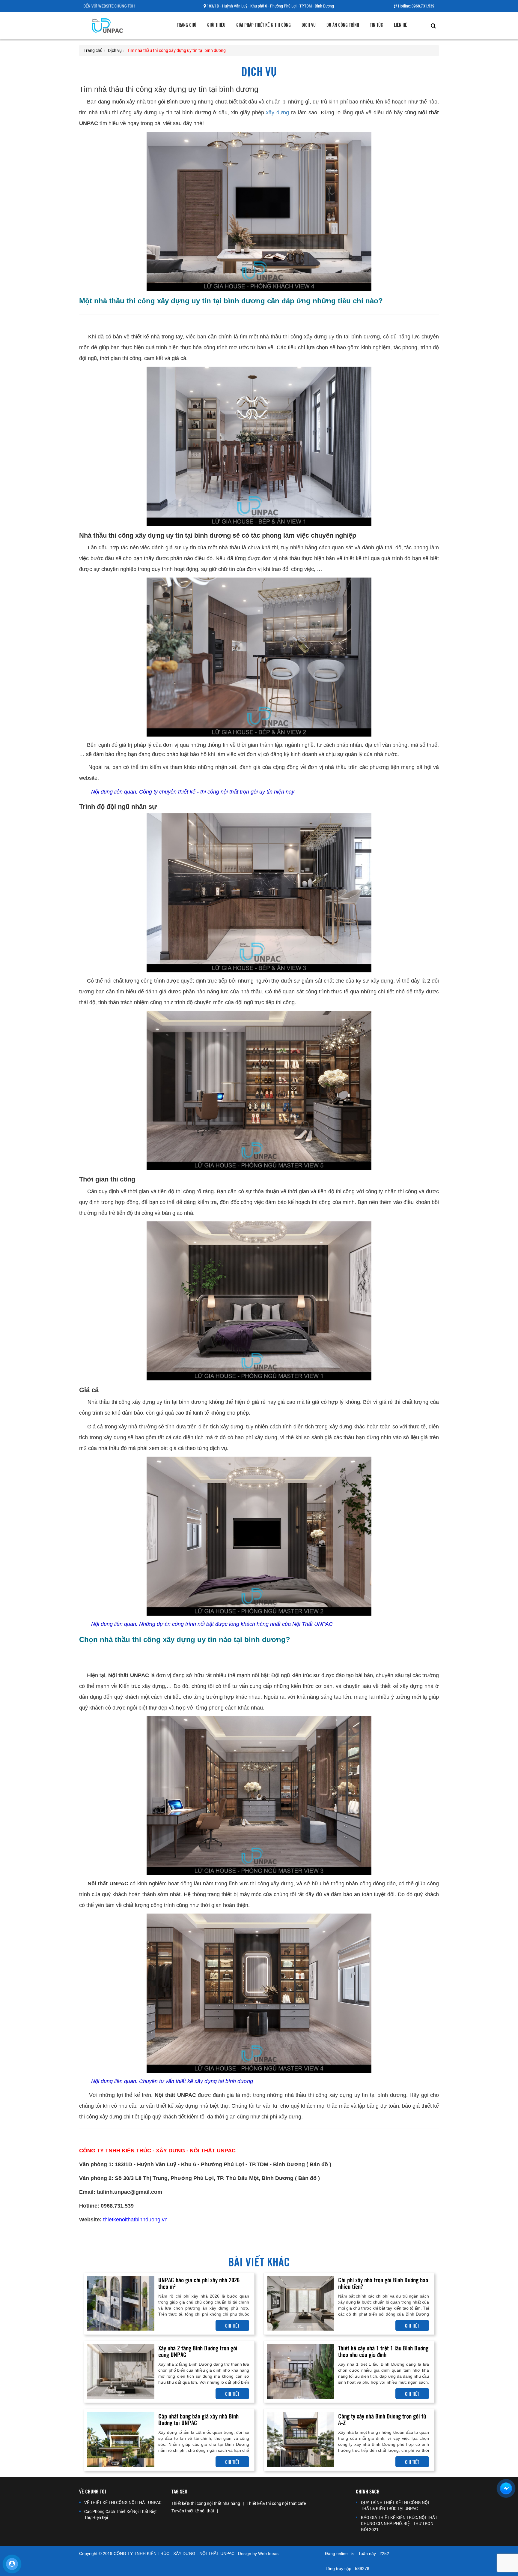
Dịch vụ (309, 25)
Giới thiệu (216, 25)
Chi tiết (232, 2325)
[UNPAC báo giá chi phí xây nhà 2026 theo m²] (121, 2303)
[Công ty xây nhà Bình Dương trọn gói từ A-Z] (301, 2439)
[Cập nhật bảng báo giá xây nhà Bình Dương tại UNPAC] (121, 2439)
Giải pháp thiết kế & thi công (263, 25)
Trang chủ (187, 25)
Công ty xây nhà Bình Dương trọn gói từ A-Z (382, 2419)
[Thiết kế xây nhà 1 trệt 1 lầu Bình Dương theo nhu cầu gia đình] (301, 2371)
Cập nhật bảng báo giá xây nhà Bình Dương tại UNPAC (198, 2419)
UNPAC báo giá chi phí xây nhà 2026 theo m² (199, 2283)
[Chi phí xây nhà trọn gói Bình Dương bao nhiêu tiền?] (301, 2303)
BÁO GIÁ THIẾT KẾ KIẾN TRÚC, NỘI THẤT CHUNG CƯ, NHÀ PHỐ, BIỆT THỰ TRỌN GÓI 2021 (399, 2523)
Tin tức (377, 25)
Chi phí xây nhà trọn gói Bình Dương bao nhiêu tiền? (383, 2283)
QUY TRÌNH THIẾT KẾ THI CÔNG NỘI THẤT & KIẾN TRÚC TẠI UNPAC (395, 2505)
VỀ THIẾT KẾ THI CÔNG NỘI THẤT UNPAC (123, 2502)
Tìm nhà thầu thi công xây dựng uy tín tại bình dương (176, 50)
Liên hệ (400, 25)
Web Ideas (268, 2553)
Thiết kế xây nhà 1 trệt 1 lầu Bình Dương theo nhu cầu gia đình (383, 2351)
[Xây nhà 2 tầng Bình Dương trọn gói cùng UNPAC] (121, 2371)
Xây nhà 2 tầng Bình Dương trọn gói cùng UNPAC (198, 2351)
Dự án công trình (343, 25)
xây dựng (277, 113)
